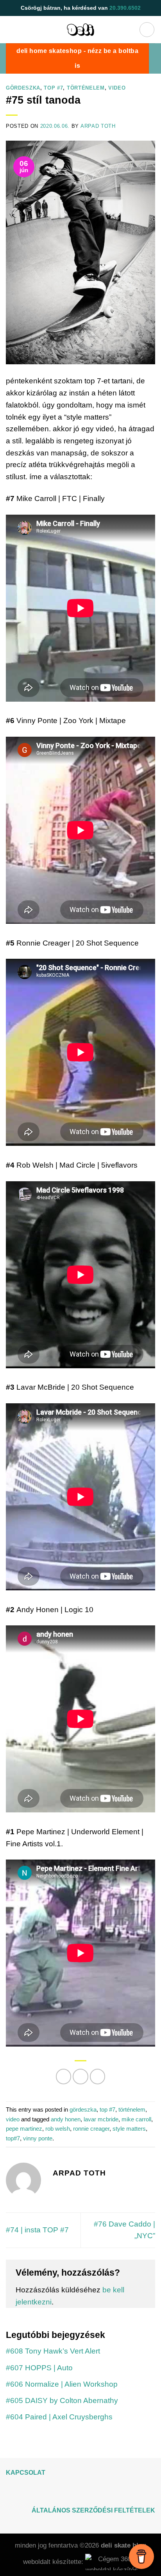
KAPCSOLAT (26, 2473)
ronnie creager (91, 2129)
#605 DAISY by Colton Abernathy (62, 2401)
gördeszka (23, 88)
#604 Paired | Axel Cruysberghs (59, 2417)
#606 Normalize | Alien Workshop (62, 2384)
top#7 (13, 2138)
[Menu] (147, 30)
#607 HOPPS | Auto (39, 2368)
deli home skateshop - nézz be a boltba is (77, 58)
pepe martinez (24, 2129)
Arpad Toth (98, 126)
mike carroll (136, 2119)
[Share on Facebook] (80, 2077)
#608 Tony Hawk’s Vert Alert (53, 2351)
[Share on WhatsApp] (64, 2077)
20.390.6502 (125, 8)
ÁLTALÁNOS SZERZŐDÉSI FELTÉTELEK (93, 2510)
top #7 (53, 88)
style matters (129, 2129)
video (117, 88)
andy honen (66, 2119)
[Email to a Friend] (98, 2077)
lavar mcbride (101, 2119)
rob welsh (58, 2129)
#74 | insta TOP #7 (37, 2230)
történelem (86, 88)
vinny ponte (38, 2138)
